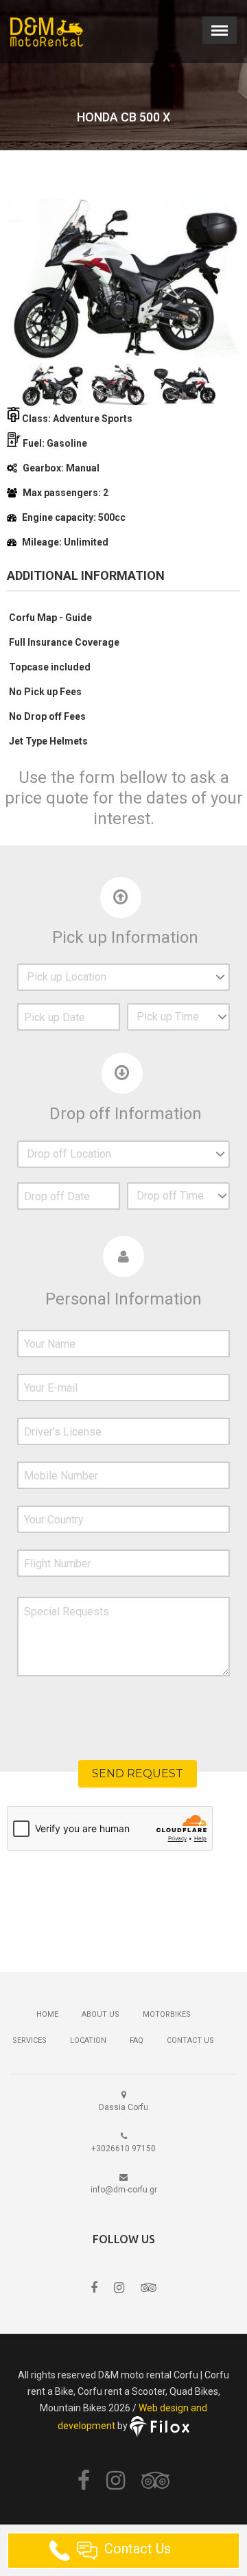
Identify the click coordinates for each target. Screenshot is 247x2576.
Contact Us (190, 2040)
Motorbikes (167, 2014)
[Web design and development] (160, 2426)
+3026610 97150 (123, 2148)
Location (88, 2040)
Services (30, 2040)
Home (47, 2014)
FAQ (137, 2040)
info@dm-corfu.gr (124, 2190)
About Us (101, 2014)
